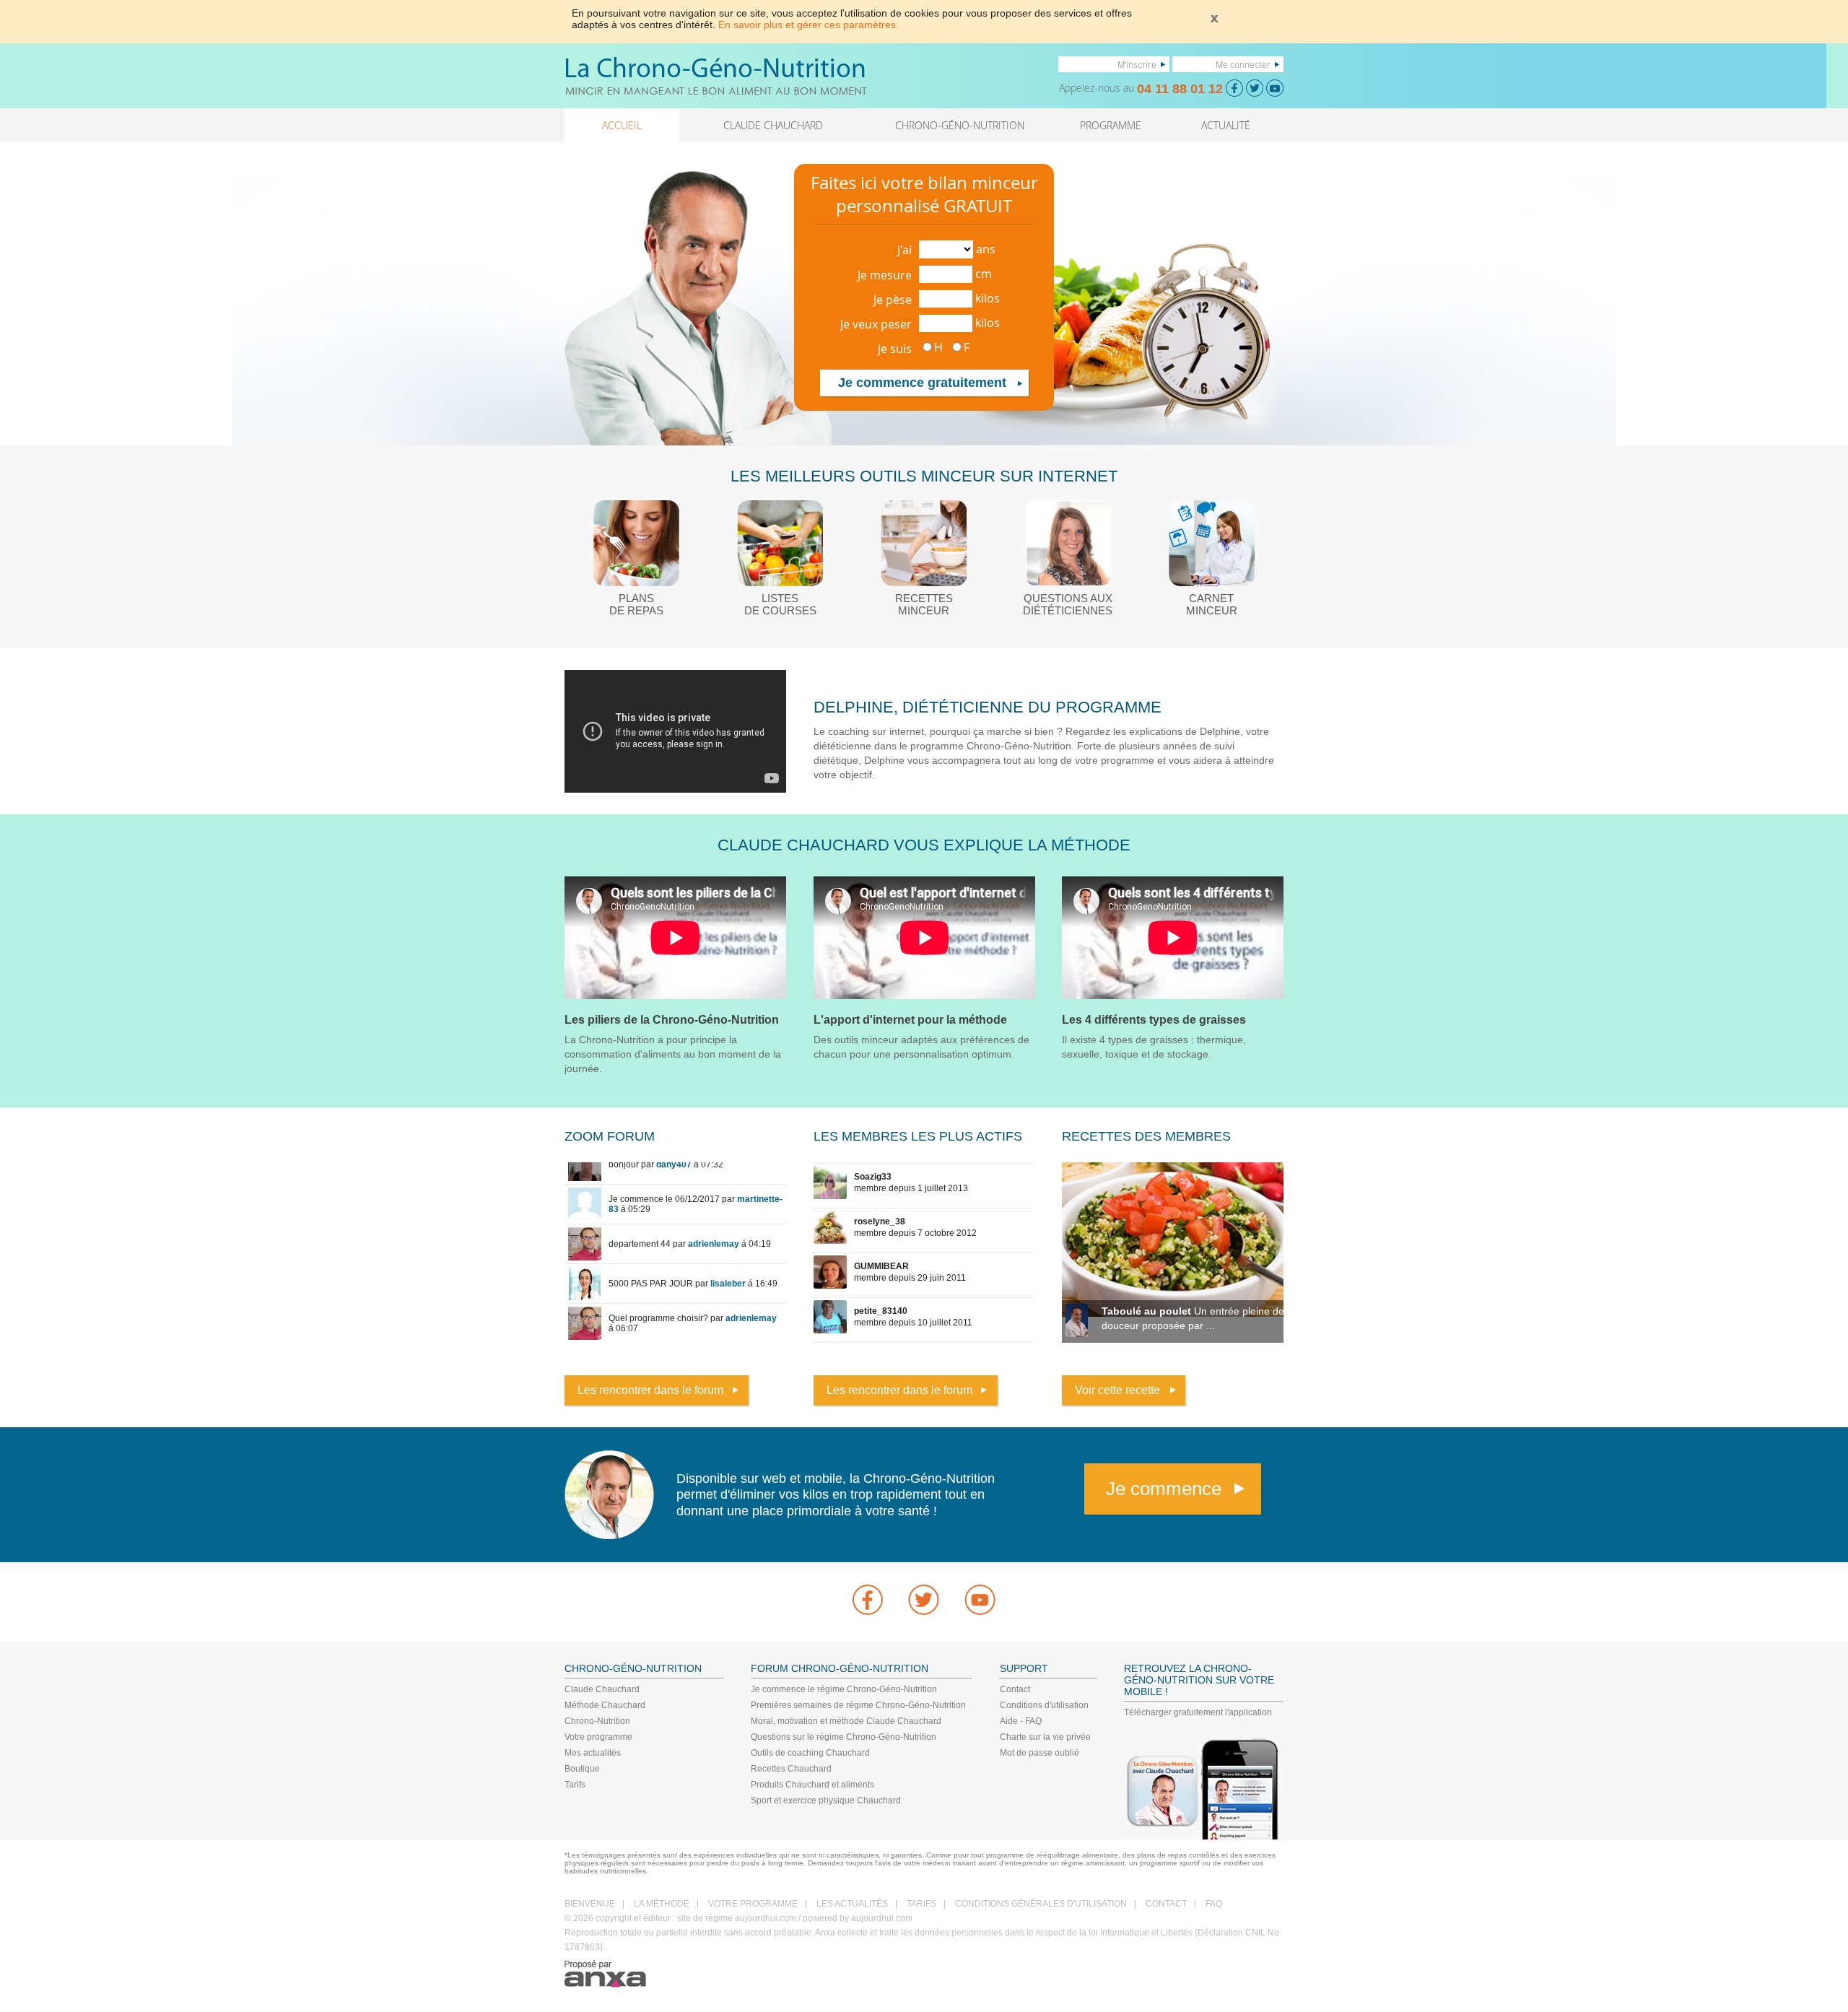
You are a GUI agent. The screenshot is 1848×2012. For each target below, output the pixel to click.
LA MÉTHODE (662, 1904)
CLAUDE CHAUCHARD (773, 125)
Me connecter (1243, 64)
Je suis (895, 349)
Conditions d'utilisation (1044, 1705)
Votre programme (598, 1737)
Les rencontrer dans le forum (650, 1390)
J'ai (905, 250)
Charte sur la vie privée (1045, 1737)
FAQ (1214, 1904)
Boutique (582, 1769)
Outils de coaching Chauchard (810, 1753)
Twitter (924, 1600)
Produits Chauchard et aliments (812, 1785)
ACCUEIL (622, 125)
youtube (980, 1600)
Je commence (1164, 1489)
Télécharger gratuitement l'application (1198, 1712)
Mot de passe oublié (1039, 1753)
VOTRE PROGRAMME (753, 1904)
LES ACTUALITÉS (852, 1904)
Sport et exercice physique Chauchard (826, 1800)
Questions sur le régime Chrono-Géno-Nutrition (844, 1737)
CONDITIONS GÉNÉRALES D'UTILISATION (1041, 1904)
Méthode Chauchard (605, 1705)
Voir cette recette (1117, 1390)
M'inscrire (1137, 64)
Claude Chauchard (602, 1689)
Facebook (868, 1600)
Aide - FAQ (1021, 1721)
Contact (1015, 1689)
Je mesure (885, 275)
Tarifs (575, 1785)
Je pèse (893, 300)
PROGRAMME (1111, 125)
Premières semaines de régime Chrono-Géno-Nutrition (858, 1705)
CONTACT (1166, 1904)
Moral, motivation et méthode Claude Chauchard (846, 1721)
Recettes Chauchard (791, 1769)
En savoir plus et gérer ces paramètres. (808, 25)
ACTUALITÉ (1226, 125)
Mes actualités (593, 1753)
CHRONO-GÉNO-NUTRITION (960, 125)
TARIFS (921, 1904)
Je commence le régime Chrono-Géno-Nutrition (844, 1689)
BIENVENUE (590, 1904)
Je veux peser (876, 324)
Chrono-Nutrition (597, 1721)
